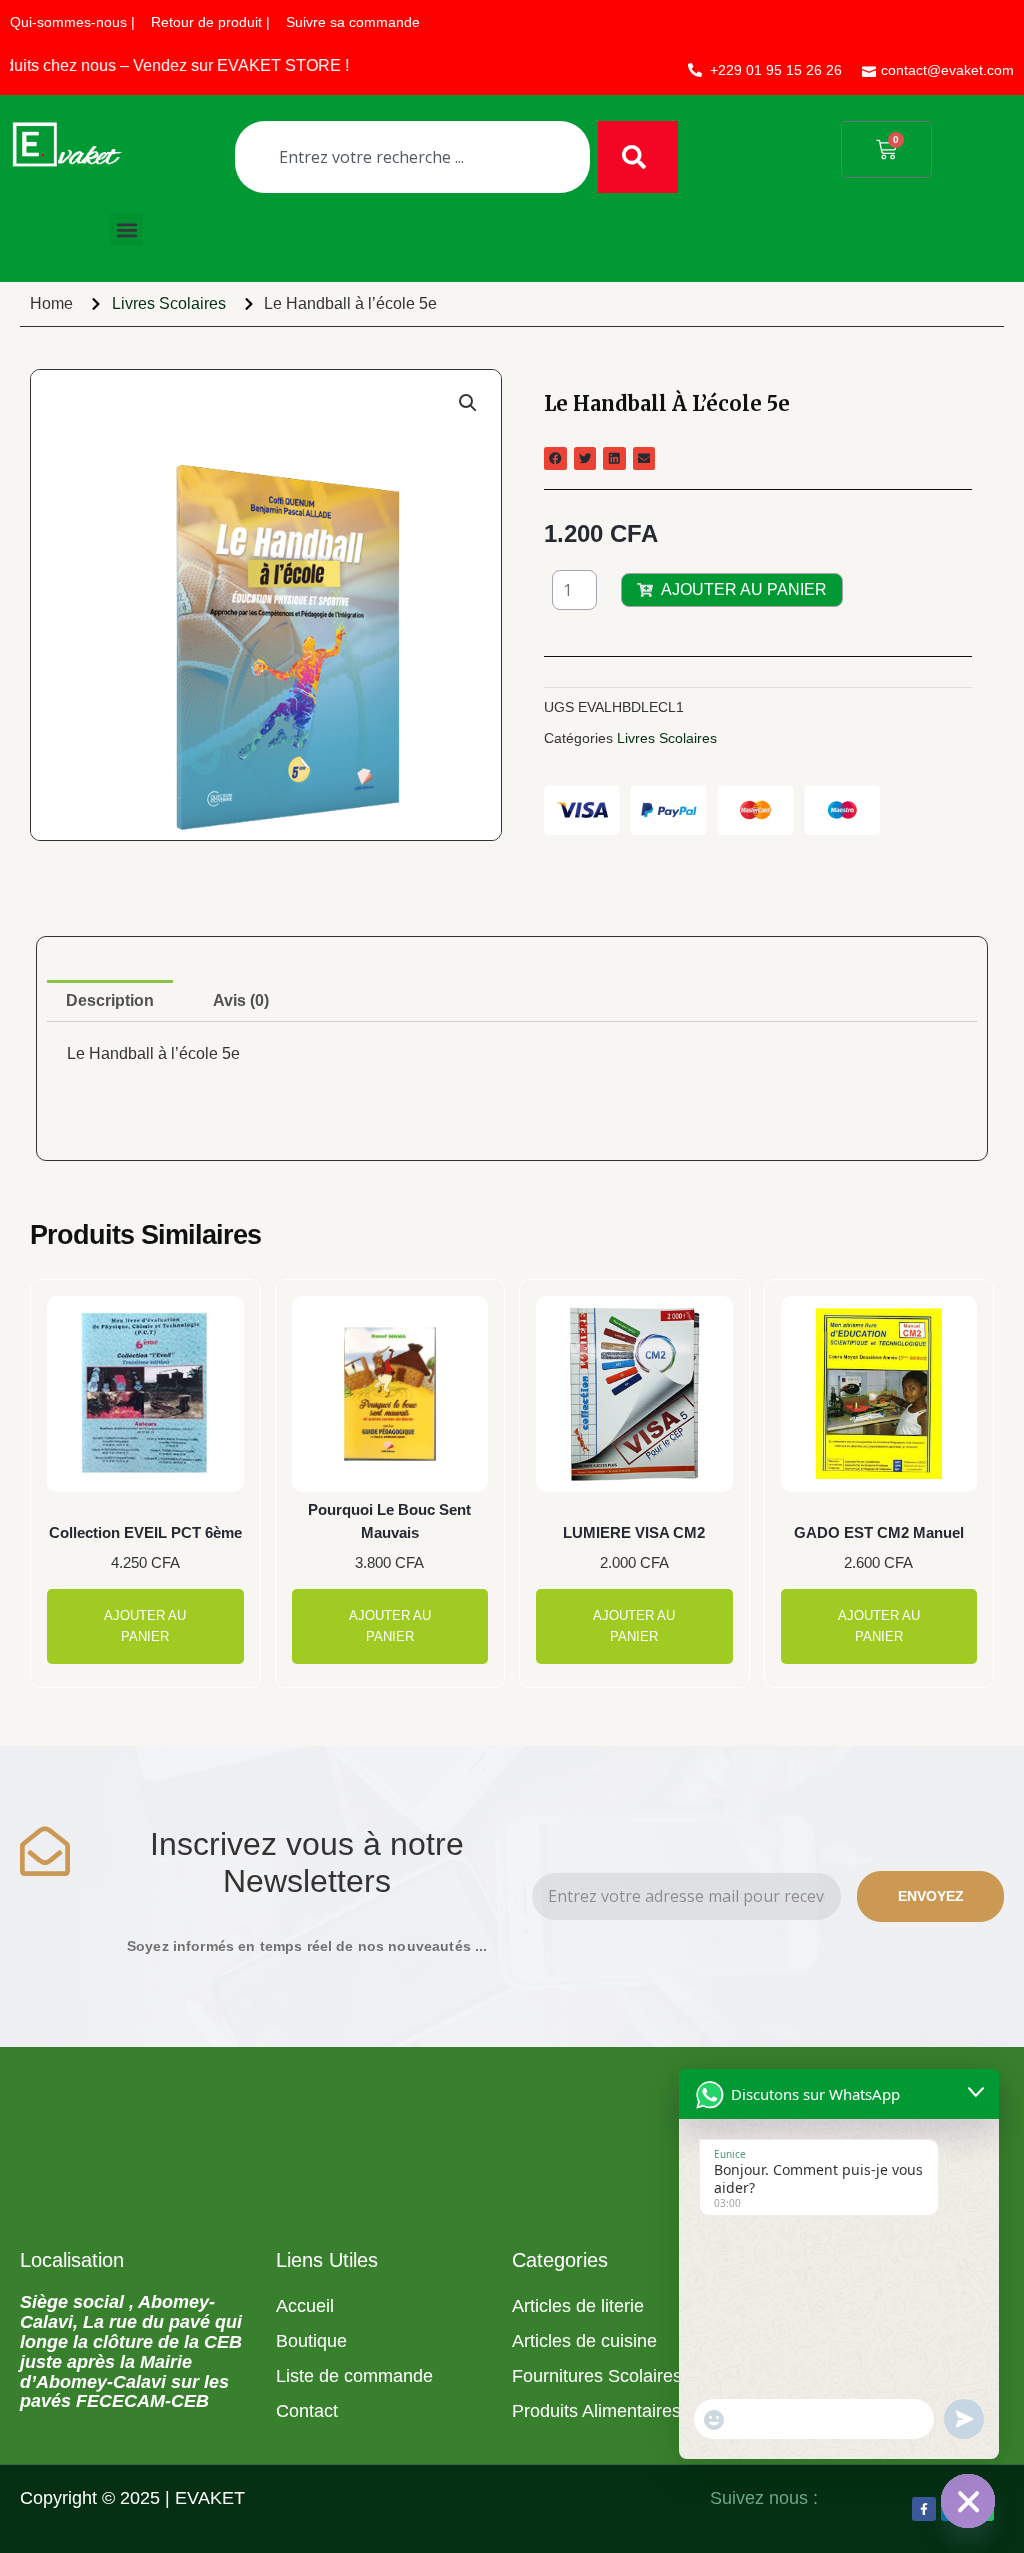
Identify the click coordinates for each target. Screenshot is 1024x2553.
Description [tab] (110, 1000)
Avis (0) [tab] (241, 1000)
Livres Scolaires (169, 303)
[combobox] (412, 157)
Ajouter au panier (744, 589)
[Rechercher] (638, 157)
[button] (126, 229)
